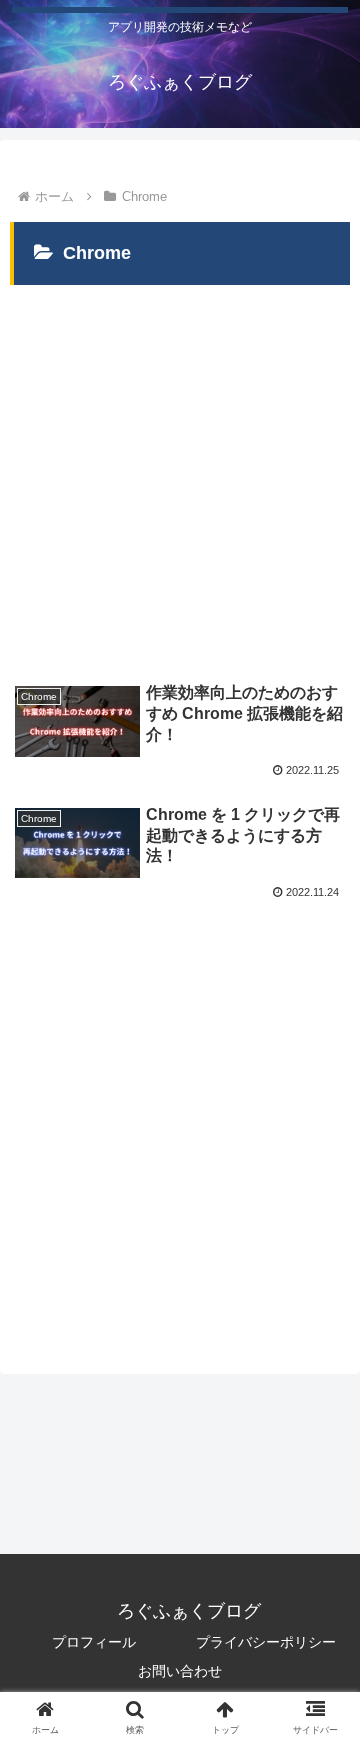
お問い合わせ (180, 1671)
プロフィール (94, 1642)
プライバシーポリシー (266, 1642)
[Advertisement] (180, 469)
